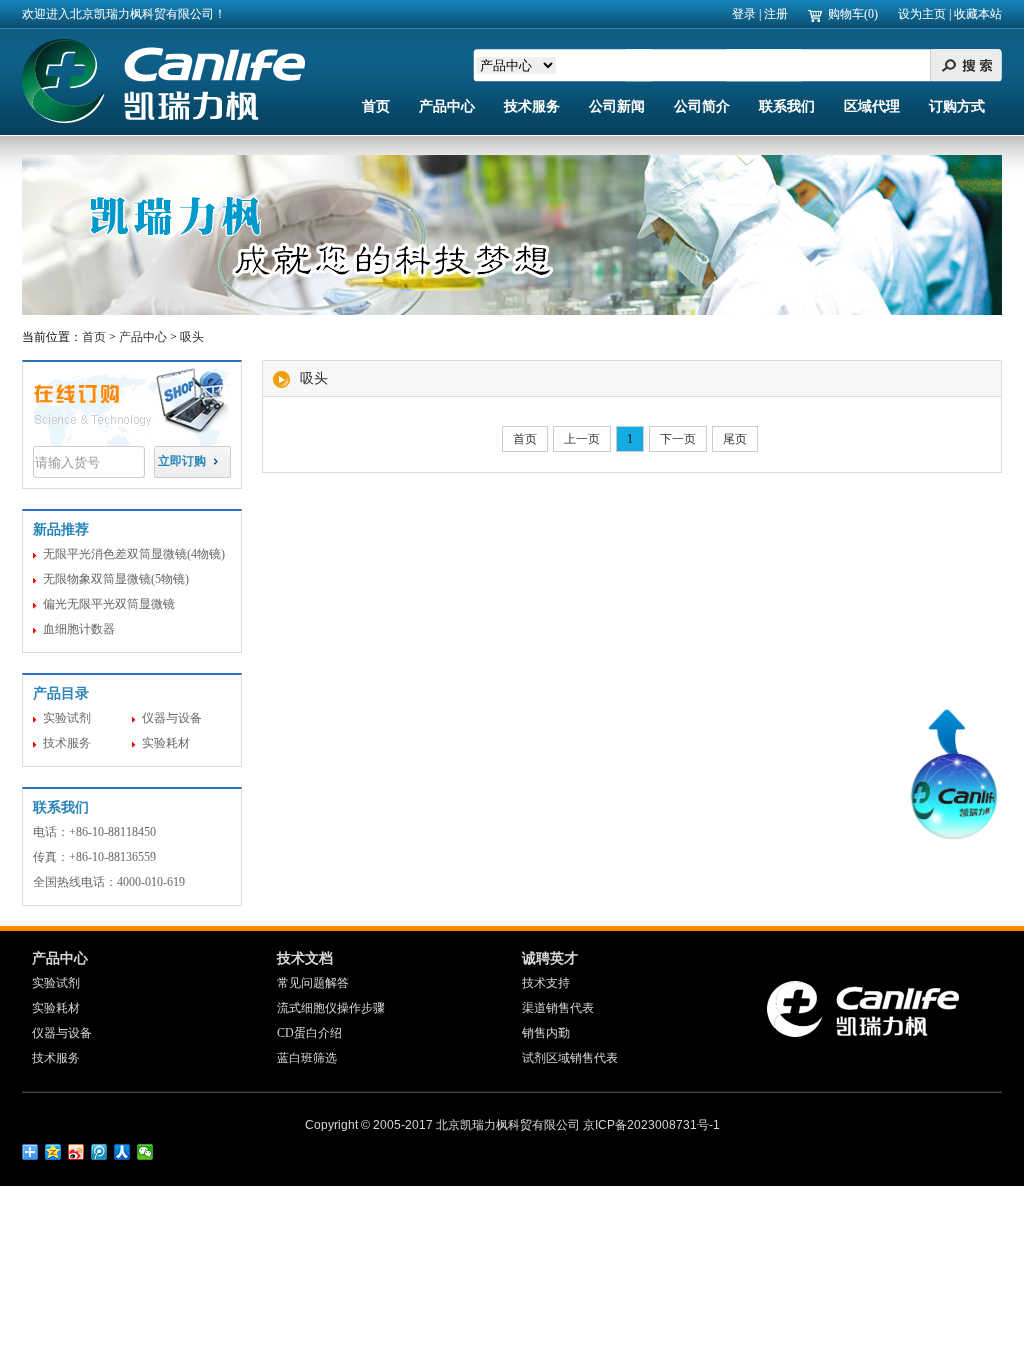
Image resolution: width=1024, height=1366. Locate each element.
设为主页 (922, 14)
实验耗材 (166, 743)
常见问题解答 (313, 983)
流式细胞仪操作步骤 (331, 1008)
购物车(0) (853, 14)
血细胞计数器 (79, 629)
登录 (744, 14)
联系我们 (787, 106)
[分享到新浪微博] (76, 1152)
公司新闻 (617, 106)
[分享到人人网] (122, 1152)
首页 (376, 106)
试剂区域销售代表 (570, 1058)
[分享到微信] (145, 1152)
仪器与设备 (172, 718)
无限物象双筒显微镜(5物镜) (116, 579)
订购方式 (957, 106)
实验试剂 (67, 718)
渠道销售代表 (558, 1008)
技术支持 (546, 983)
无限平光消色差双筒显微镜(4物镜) (134, 554)
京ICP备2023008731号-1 (651, 1125)
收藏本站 (978, 14)
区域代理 (872, 106)
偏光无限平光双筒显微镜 (109, 604)
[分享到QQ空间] (53, 1152)
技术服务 (532, 106)
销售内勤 (546, 1033)
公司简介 (702, 106)
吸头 (192, 337)
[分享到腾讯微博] (99, 1152)
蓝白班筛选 (307, 1058)
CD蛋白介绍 (309, 1033)
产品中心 (447, 106)
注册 (776, 14)
